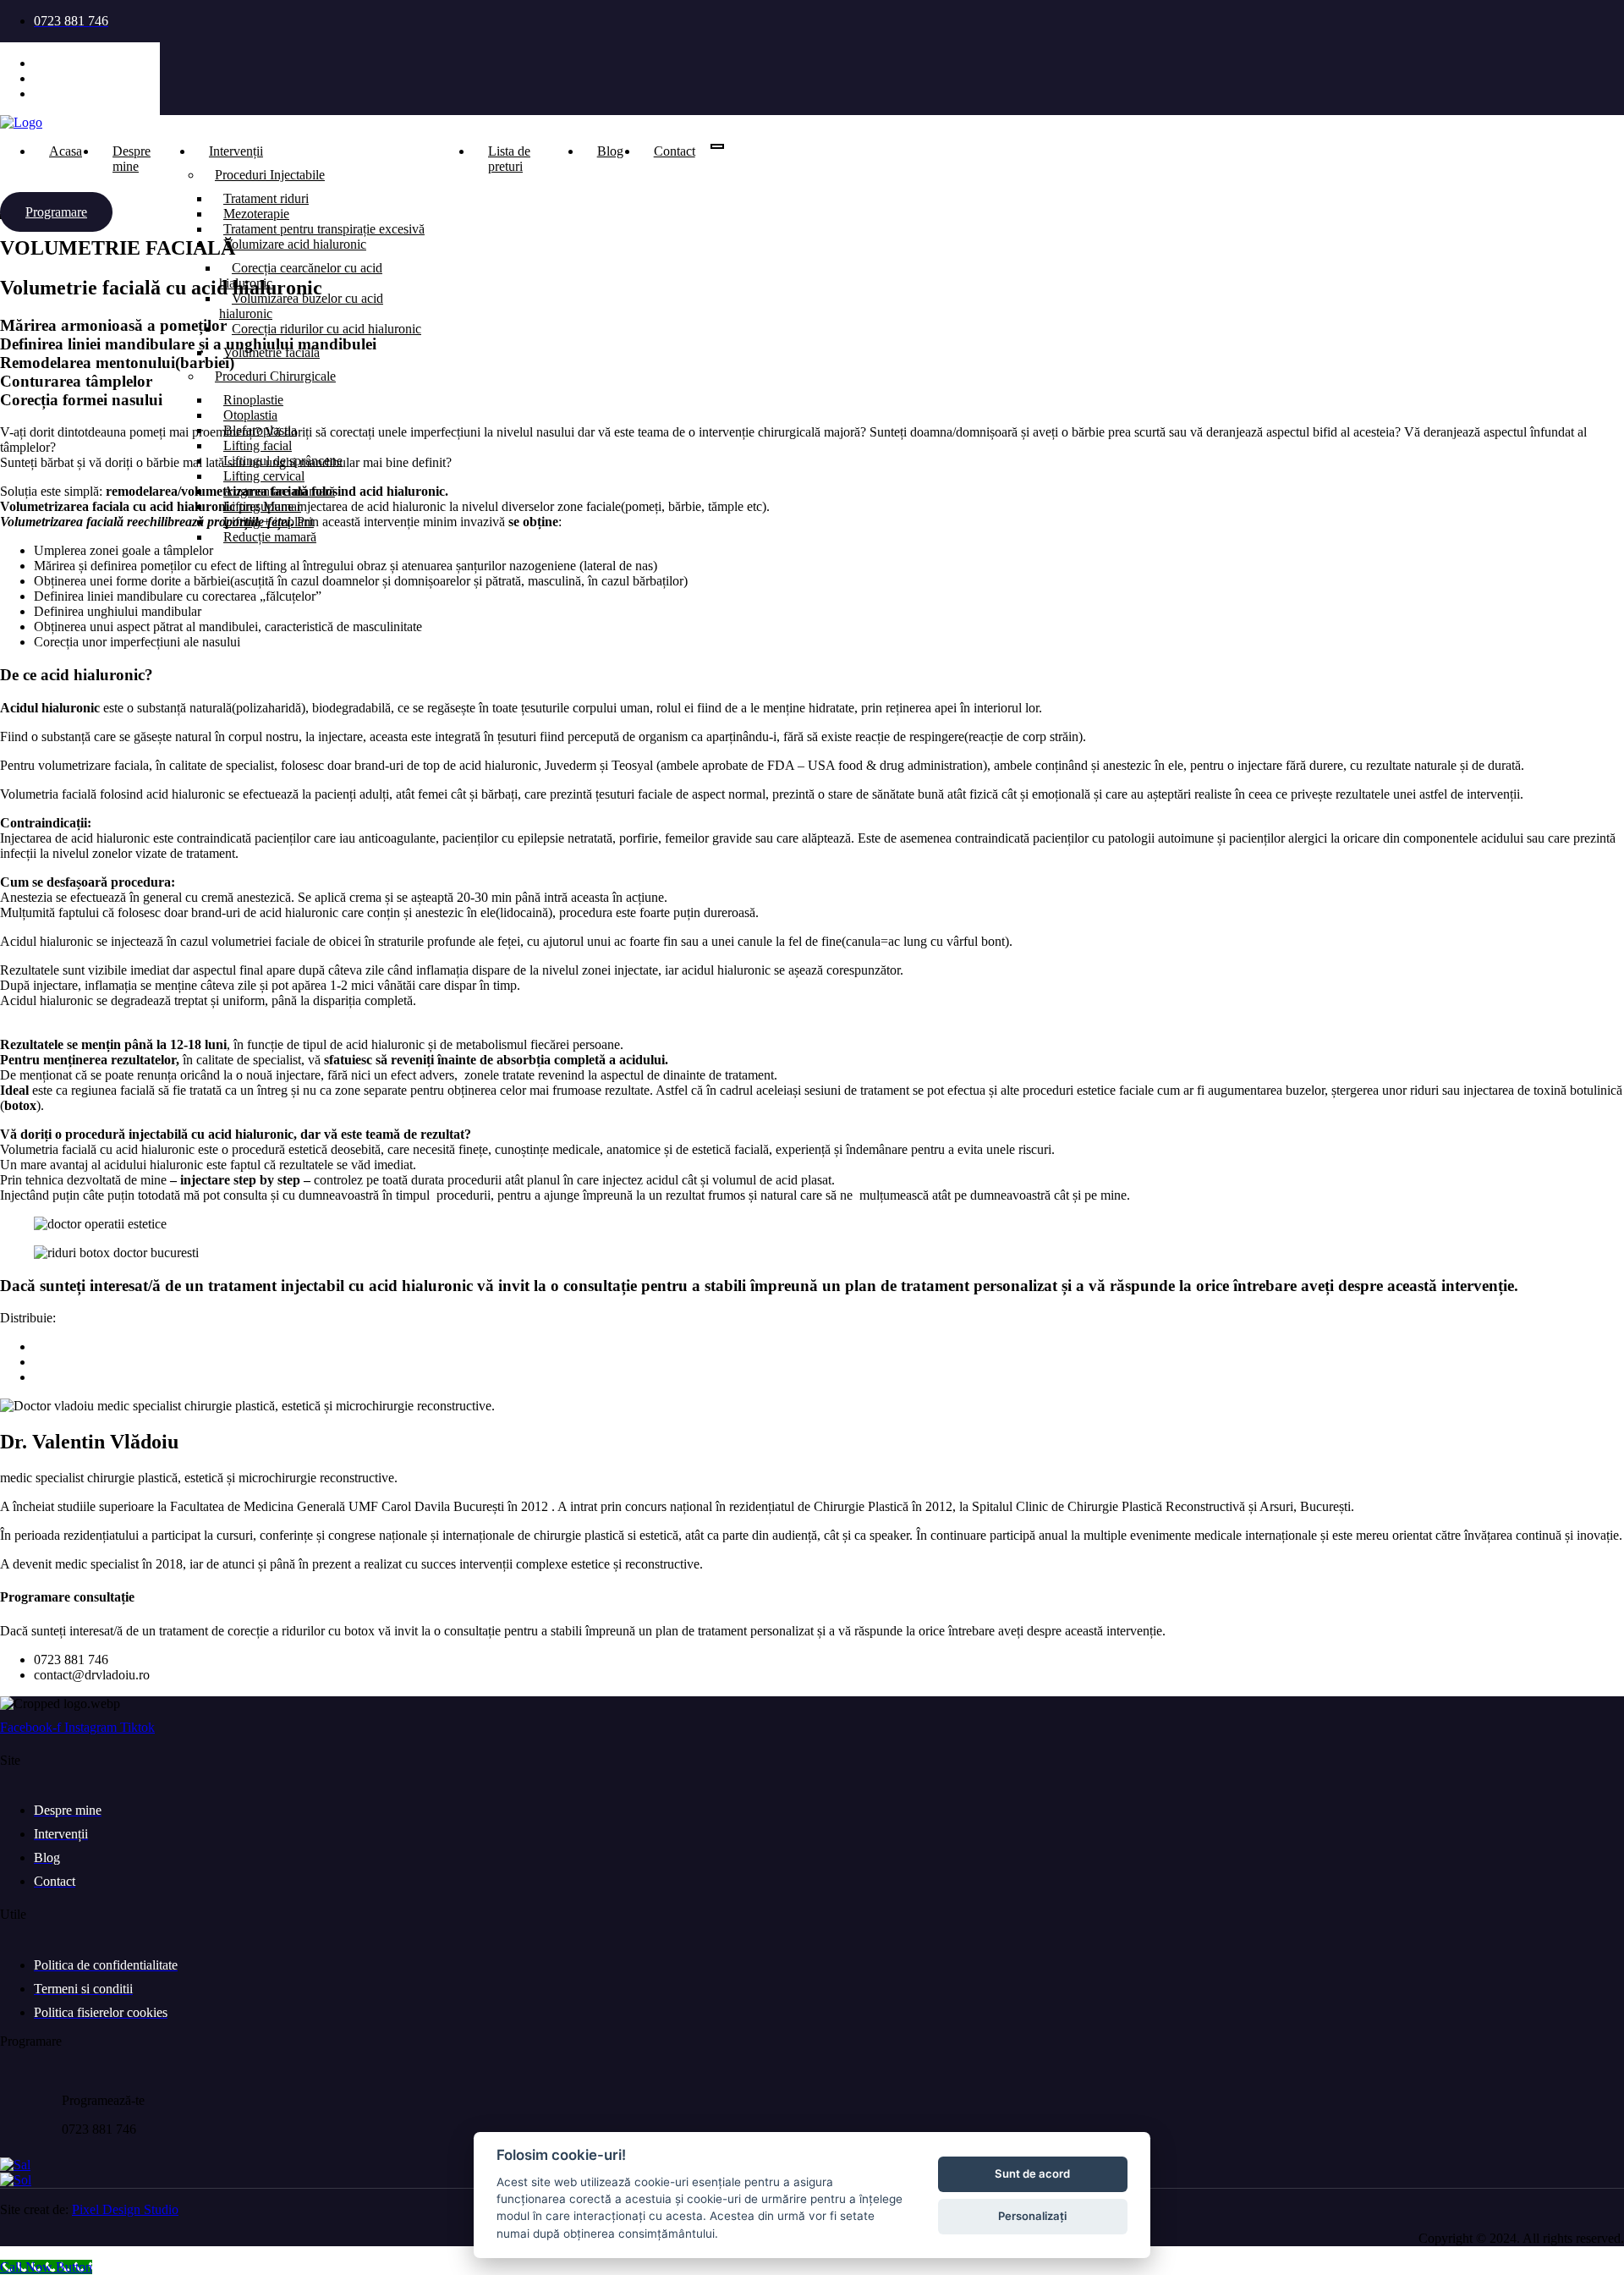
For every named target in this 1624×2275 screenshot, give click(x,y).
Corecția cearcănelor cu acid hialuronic (301, 275)
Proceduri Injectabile (270, 175)
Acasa (66, 151)
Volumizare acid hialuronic (295, 244)
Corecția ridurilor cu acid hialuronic (326, 329)
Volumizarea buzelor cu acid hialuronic (301, 306)
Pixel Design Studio (125, 2209)
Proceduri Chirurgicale (275, 376)
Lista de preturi (509, 159)
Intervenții (236, 151)
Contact (675, 151)
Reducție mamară (270, 537)
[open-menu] (717, 146)
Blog (610, 151)
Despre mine (132, 159)
